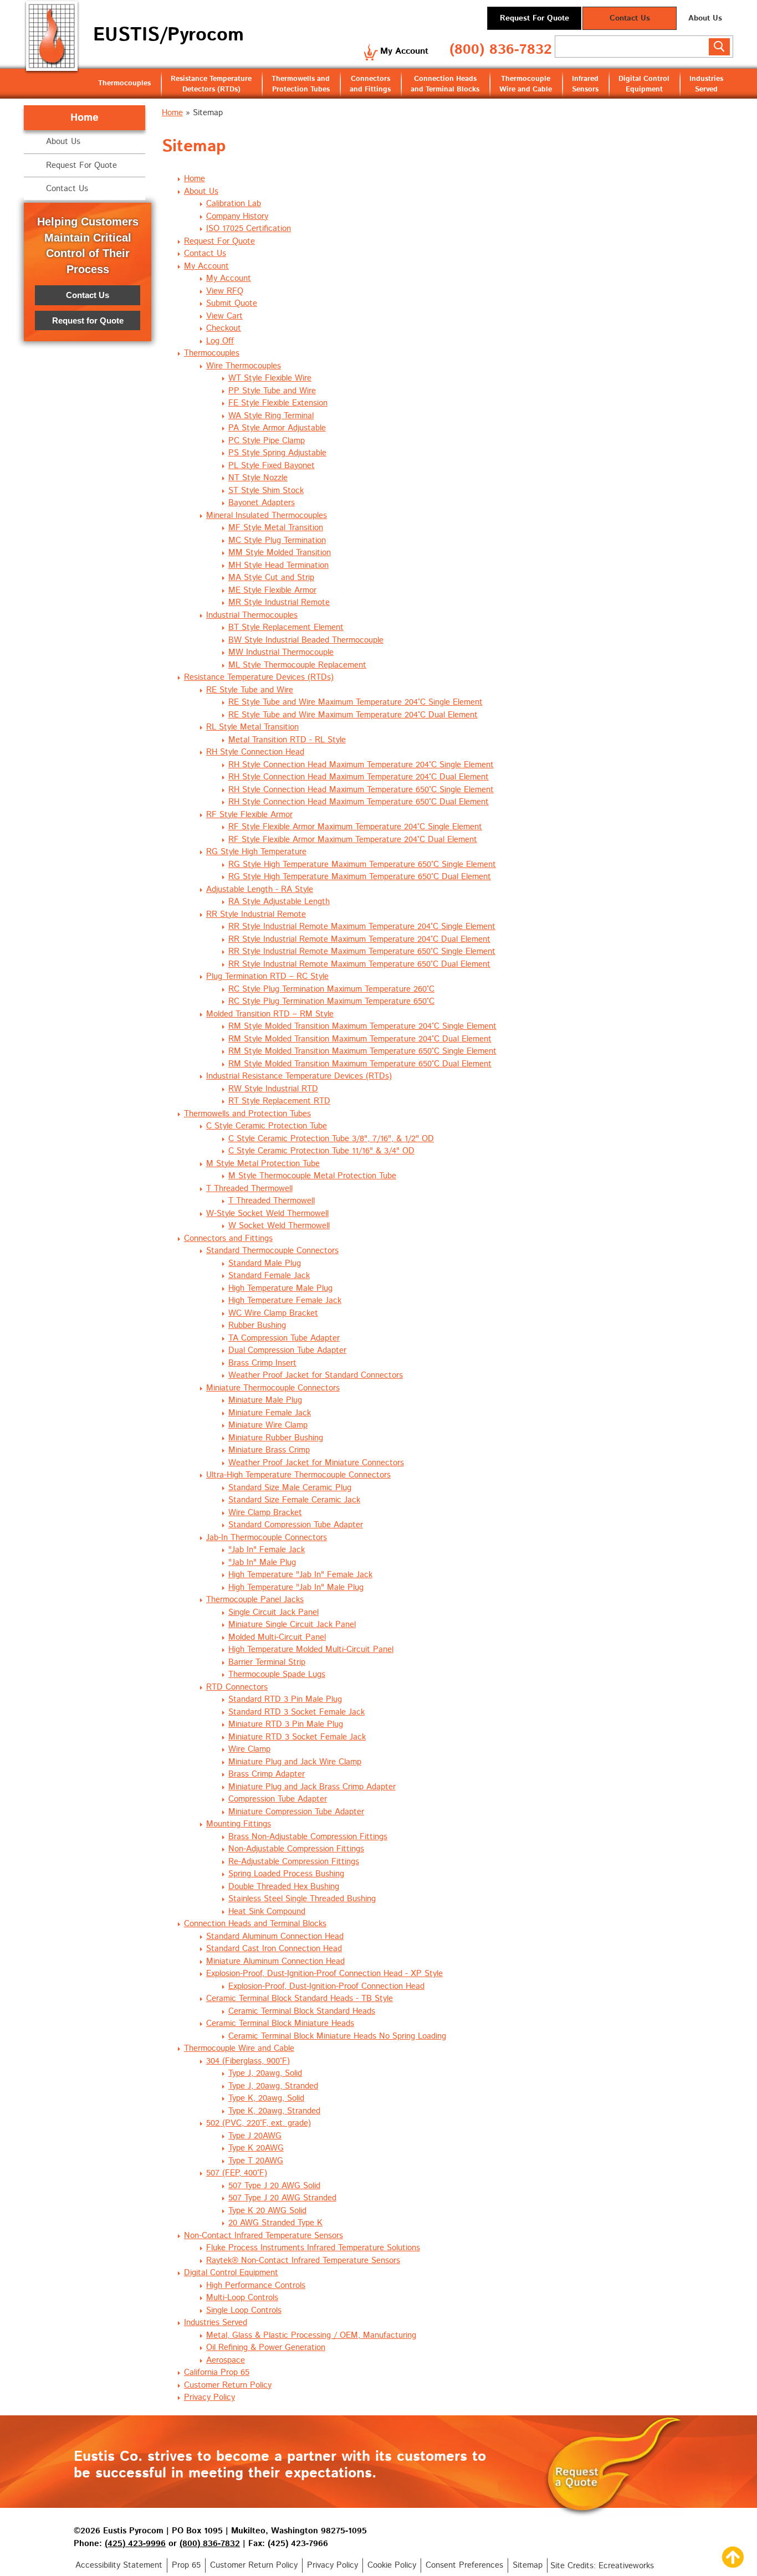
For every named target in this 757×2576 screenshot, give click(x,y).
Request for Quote (88, 320)
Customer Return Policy (228, 2385)
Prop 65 (186, 2565)
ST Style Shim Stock (266, 491)
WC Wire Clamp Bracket (273, 1313)
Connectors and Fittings (370, 84)
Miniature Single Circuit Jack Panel (292, 1625)
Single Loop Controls (244, 2310)
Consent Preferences (464, 2565)
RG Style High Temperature (256, 852)
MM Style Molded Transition (280, 553)
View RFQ (225, 291)
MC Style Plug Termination (277, 540)
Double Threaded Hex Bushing (284, 1887)
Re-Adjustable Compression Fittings (294, 1862)
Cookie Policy (392, 2565)
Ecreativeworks (626, 2566)
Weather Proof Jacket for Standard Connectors (316, 1375)
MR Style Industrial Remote (279, 602)
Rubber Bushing (257, 1325)
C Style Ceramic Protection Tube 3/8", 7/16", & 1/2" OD (331, 1139)
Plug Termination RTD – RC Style (267, 976)
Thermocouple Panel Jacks (255, 1600)
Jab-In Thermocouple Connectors (267, 1538)
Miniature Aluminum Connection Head (275, 1961)
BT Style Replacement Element (286, 627)
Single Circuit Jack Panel (273, 1612)
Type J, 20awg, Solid (265, 2073)
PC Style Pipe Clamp (267, 441)
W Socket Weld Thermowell (279, 1226)
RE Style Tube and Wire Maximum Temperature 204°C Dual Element (353, 715)
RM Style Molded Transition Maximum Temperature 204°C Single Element (362, 1026)
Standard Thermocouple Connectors (272, 1251)
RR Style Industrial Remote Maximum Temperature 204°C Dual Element (359, 939)
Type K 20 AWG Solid (267, 2211)
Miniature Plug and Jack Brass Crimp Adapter (312, 1787)
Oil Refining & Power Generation (266, 2347)
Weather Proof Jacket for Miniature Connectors (316, 1463)
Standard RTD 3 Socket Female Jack (296, 1712)
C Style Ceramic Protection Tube (267, 1126)
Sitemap (528, 2565)
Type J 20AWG (255, 2136)
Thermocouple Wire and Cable (526, 84)
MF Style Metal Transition (276, 528)
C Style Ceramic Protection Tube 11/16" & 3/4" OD (321, 1151)
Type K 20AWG (256, 2148)
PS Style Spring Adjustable (277, 453)
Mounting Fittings (239, 1824)
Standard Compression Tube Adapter (296, 1525)
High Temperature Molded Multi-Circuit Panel (311, 1649)
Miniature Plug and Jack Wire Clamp (295, 1762)
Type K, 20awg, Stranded (274, 2111)
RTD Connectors (237, 1687)
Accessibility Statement (119, 2565)
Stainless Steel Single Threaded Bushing (302, 1899)
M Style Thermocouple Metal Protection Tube (312, 1176)
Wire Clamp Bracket (265, 1513)
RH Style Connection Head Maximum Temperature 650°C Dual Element (359, 802)
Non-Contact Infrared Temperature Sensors (264, 2236)
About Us (705, 18)
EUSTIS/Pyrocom (168, 35)
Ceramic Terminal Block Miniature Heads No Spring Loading (337, 2036)
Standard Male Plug (265, 1263)
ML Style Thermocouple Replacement (297, 665)
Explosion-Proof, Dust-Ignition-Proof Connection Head (326, 1986)
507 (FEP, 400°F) (237, 2173)
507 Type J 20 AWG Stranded (282, 2198)
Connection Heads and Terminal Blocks (445, 84)
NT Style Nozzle (258, 478)
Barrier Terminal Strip (267, 1662)
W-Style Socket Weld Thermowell (267, 1213)
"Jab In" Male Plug (262, 1562)
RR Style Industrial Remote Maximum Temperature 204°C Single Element (362, 927)
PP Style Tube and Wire (272, 391)
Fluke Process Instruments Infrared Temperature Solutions (313, 2248)
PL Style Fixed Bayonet (272, 466)
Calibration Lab (234, 204)
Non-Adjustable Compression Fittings (296, 1849)
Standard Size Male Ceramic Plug (290, 1488)
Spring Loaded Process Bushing (286, 1874)
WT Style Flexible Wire (270, 378)
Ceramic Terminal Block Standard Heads (302, 2011)
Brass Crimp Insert (262, 1363)
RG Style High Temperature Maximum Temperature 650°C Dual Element (360, 877)
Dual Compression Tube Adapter (287, 1350)
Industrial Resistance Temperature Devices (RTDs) (299, 1076)
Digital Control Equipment (644, 84)
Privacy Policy (209, 2397)
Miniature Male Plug (265, 1400)
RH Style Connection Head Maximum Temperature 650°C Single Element (361, 790)
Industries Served (706, 84)
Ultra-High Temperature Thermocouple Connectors (298, 1475)
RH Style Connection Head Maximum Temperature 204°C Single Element (361, 765)
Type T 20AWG (256, 2161)
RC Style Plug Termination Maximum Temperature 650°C (331, 1001)
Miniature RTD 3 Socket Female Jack (297, 1737)
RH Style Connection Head (255, 752)
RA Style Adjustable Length (279, 902)
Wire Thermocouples (244, 366)
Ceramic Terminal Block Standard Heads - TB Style (300, 1998)
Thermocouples (124, 83)
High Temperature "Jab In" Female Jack (300, 1575)
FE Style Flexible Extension (278, 403)
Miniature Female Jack (270, 1413)
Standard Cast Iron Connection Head (274, 1949)
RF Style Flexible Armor (249, 815)
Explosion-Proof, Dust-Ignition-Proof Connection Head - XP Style (324, 1974)
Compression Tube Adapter (278, 1799)
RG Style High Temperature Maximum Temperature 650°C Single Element (362, 864)
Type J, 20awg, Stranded (273, 2086)
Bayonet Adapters (262, 503)
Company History (237, 216)
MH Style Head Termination (278, 565)
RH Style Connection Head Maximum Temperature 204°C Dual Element (359, 777)
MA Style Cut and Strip (271, 578)
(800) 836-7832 (501, 50)
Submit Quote (232, 303)
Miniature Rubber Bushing (276, 1438)
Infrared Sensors (585, 84)
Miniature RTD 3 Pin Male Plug (286, 1724)
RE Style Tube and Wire (250, 690)
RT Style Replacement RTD (279, 1101)
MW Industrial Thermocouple (281, 652)
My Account (404, 51)
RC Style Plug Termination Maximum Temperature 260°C (331, 989)
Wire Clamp (249, 1749)
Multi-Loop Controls (242, 2298)
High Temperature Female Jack (285, 1300)
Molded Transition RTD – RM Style (270, 1014)
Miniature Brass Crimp (269, 1450)
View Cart (224, 316)
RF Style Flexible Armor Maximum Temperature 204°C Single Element (355, 827)
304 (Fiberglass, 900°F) (248, 2061)
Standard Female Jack (269, 1276)
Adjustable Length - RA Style (260, 889)
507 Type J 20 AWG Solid (274, 2186)
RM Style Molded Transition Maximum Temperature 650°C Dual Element (360, 1064)
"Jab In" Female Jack (267, 1550)
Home (172, 113)
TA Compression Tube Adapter (284, 1338)
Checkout (224, 328)
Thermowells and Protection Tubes (301, 84)
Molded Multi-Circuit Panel (277, 1637)
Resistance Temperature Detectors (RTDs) (211, 84)
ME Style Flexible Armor (272, 590)
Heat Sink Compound (267, 1912)
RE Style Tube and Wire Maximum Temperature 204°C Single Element (356, 702)
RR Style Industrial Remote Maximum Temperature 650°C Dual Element (359, 964)
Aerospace (226, 2360)
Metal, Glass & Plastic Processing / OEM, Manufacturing (311, 2335)
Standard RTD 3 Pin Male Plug (285, 1699)
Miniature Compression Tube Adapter (296, 1812)
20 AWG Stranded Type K (275, 2223)
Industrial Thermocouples (252, 615)
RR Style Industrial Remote (256, 914)
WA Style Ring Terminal (271, 416)
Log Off (220, 341)
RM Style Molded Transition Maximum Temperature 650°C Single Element (362, 1051)
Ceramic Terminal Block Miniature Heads (280, 2023)
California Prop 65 (217, 2372)
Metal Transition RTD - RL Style (287, 740)
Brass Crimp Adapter (267, 1774)
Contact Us (630, 18)
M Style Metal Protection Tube (263, 1164)
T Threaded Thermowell (249, 1189)
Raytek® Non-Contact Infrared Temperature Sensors (303, 2261)
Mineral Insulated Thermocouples (267, 515)
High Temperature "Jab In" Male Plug (296, 1587)
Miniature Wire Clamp (268, 1425)
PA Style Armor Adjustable (277, 428)
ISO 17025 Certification (249, 229)
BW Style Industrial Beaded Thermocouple (306, 640)
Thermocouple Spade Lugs (277, 1674)
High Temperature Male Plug (280, 1288)
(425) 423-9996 (135, 2544)
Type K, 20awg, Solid (266, 2098)
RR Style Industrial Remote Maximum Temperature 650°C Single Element (362, 951)
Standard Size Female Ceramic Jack (294, 1500)
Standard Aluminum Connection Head (275, 1936)
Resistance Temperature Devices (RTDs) (259, 677)
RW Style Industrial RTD (273, 1089)
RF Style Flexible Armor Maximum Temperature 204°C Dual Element (353, 840)
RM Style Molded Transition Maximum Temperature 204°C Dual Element (360, 1039)
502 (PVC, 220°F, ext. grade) (259, 2123)
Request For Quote (534, 18)
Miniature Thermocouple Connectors (273, 1388)
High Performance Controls (256, 2285)
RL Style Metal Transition (252, 727)
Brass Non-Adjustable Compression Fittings (308, 1837)
